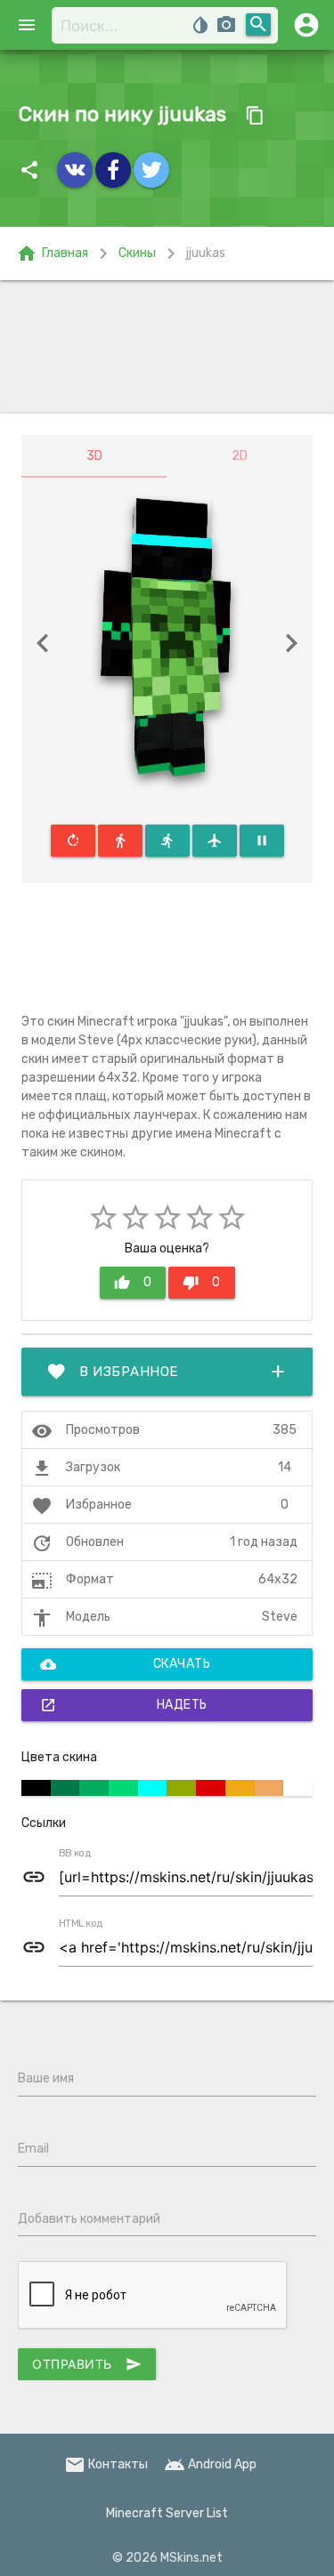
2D (240, 456)
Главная (52, 254)
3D (94, 456)
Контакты (106, 2464)
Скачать (125, 1664)
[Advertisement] (167, 347)
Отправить (87, 2364)
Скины (137, 253)
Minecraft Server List (167, 2513)
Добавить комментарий (89, 2219)
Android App (210, 2464)
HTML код (81, 1924)
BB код (75, 1854)
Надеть (124, 1705)
